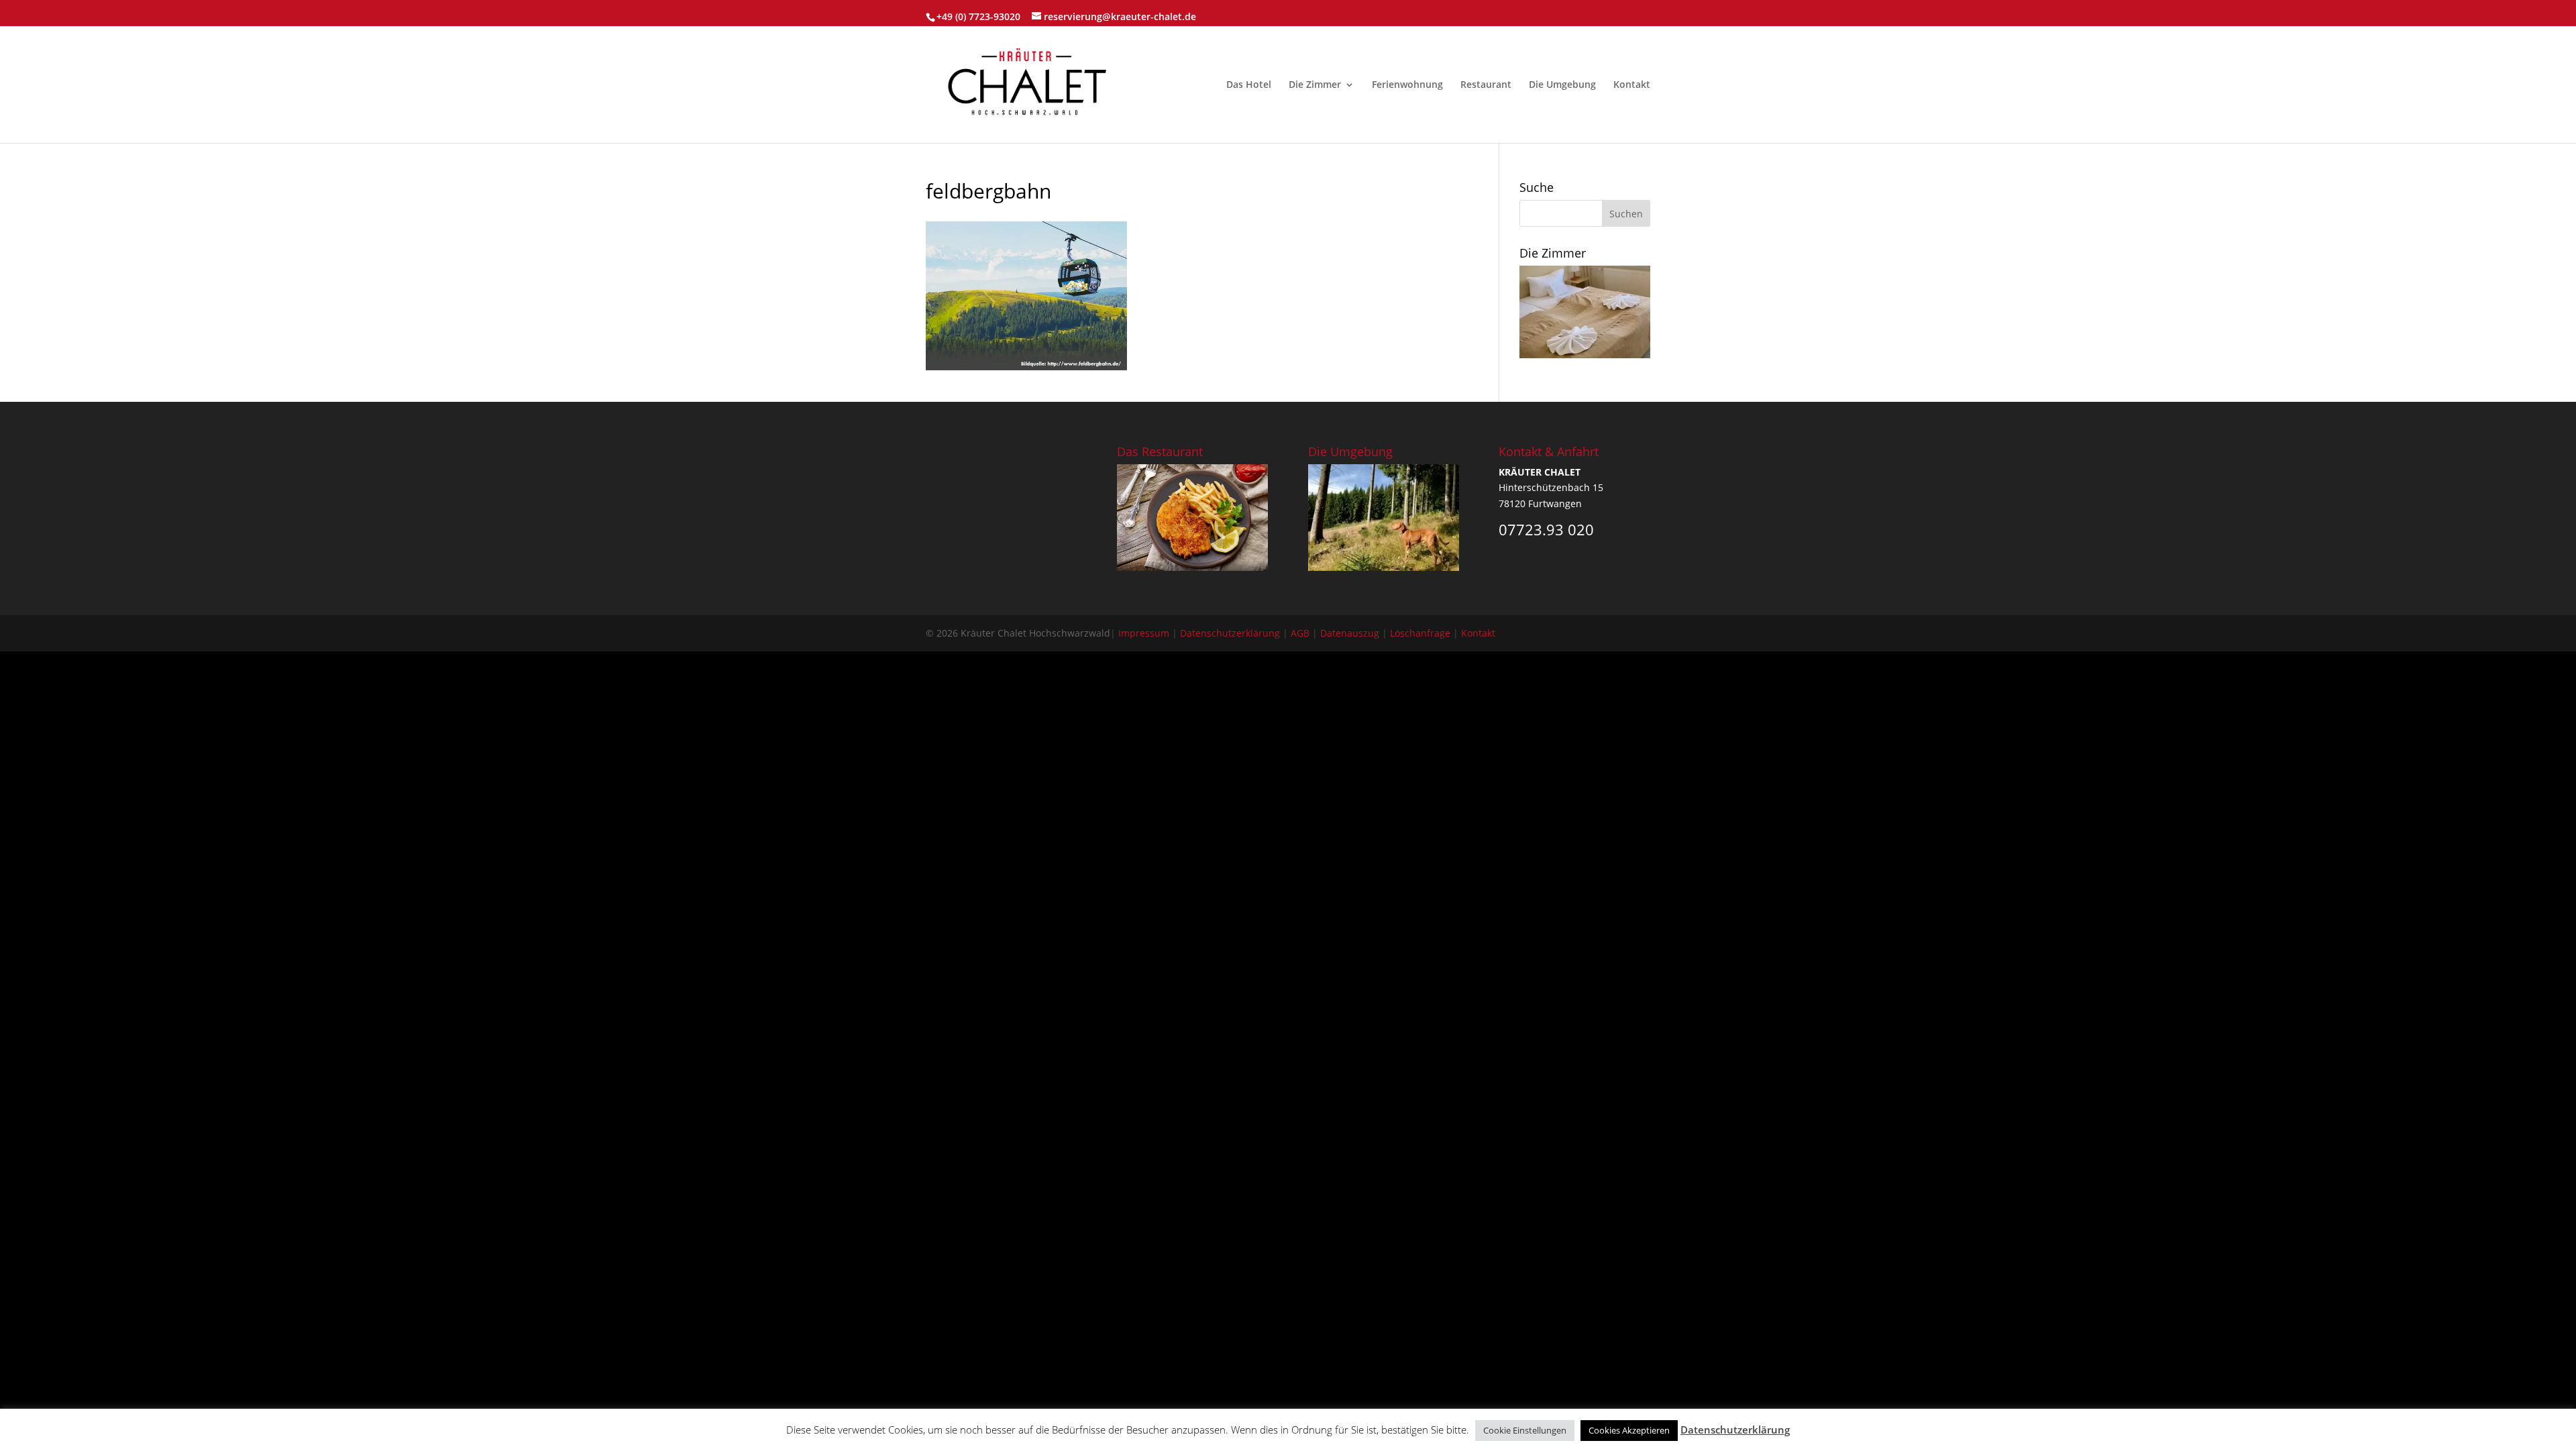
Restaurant (1486, 85)
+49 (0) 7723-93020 (978, 16)
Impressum (1144, 633)
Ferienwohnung (1407, 85)
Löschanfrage (1420, 633)
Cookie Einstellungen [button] (1525, 1430)
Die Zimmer (1315, 85)
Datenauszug (1350, 633)
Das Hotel (1249, 85)
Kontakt (1632, 85)
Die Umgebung (1562, 85)
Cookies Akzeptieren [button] (1629, 1430)
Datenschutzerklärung (1230, 633)
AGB (1300, 633)
